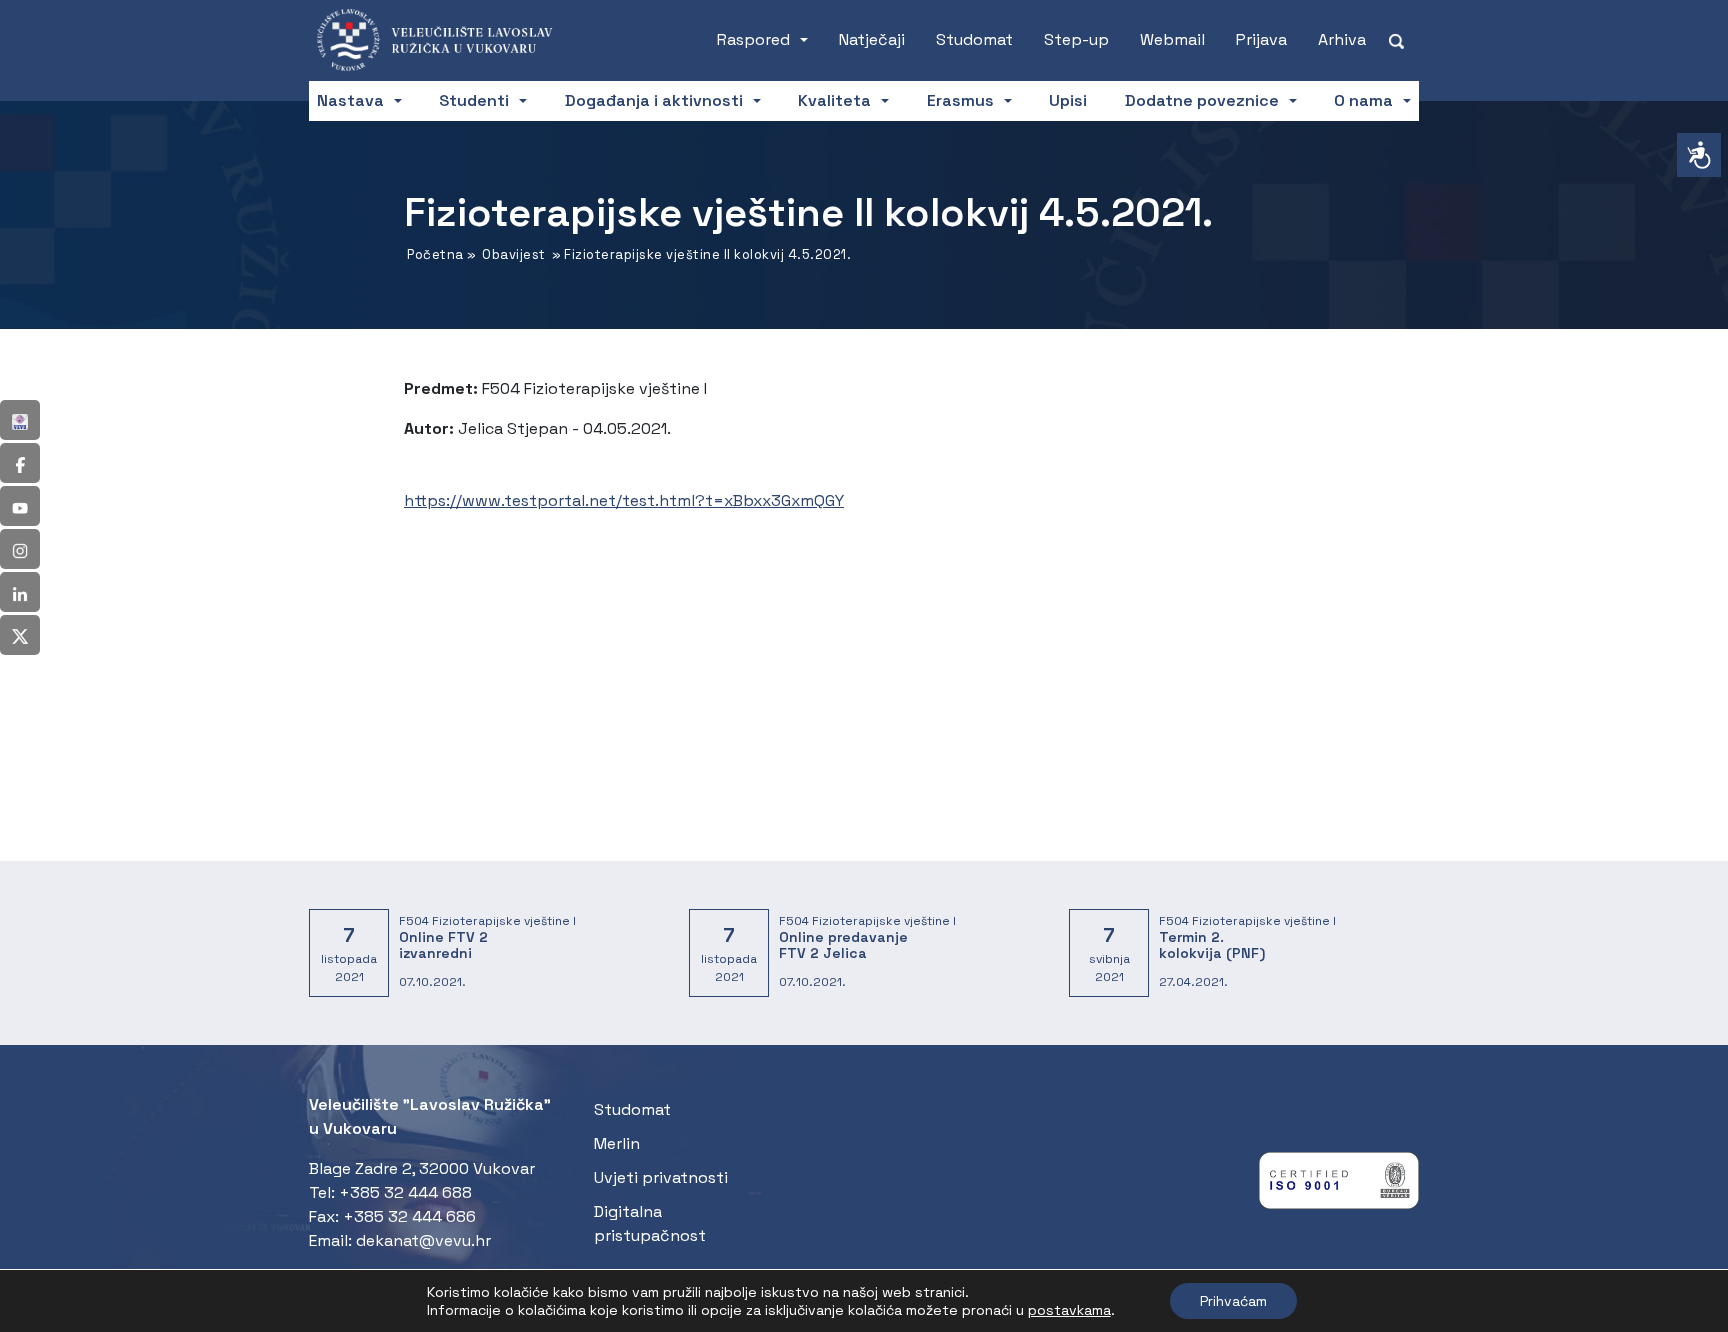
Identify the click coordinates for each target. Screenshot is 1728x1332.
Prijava (1261, 39)
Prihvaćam (1233, 1301)
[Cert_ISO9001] (1339, 1185)
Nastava (350, 100)
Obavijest (514, 254)
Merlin (617, 1143)
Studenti (474, 100)
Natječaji (872, 39)
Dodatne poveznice (1202, 100)
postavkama (1069, 1310)
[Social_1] (20, 420)
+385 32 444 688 (405, 1192)
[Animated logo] (447, 40)
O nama (1363, 100)
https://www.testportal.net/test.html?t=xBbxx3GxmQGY (624, 500)
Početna (435, 254)
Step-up (1076, 39)
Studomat (974, 39)
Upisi (1068, 100)
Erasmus (960, 100)
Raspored (753, 39)
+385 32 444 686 (409, 1216)
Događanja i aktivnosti (654, 100)
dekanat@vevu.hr (423, 1240)
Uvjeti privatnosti (661, 1177)
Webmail (1172, 39)
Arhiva (1342, 39)
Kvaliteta (834, 100)
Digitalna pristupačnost (650, 1223)
